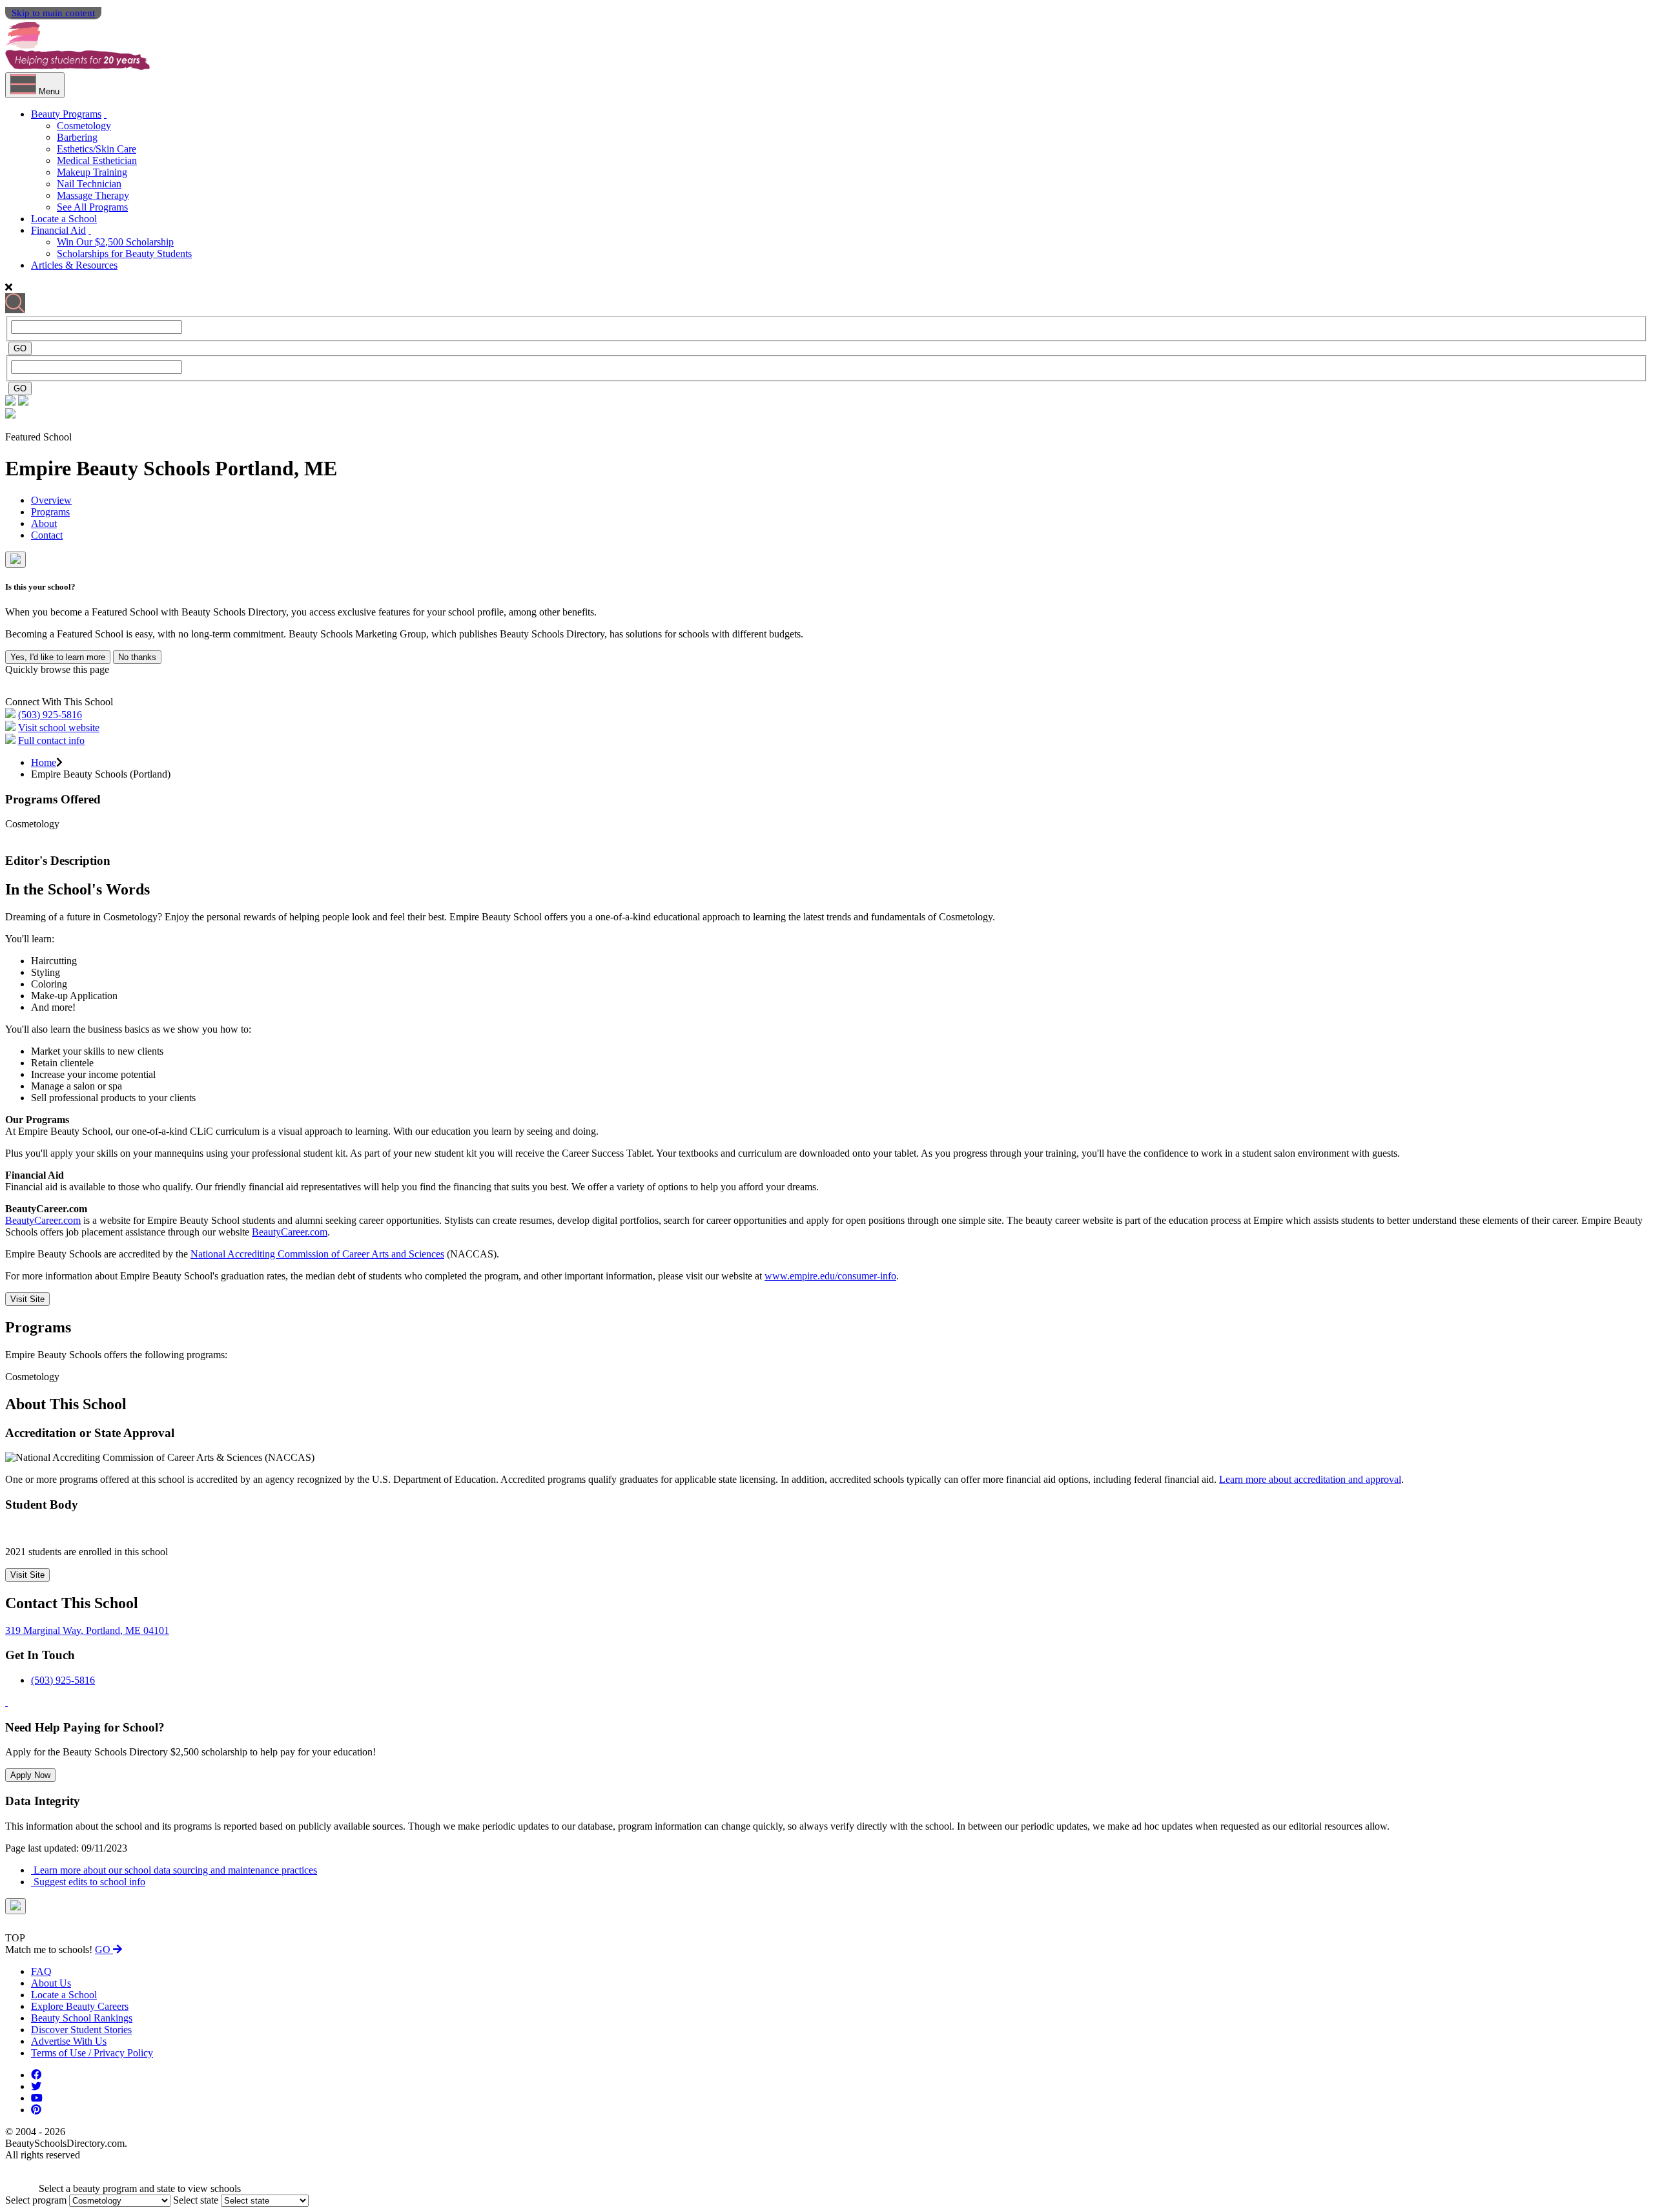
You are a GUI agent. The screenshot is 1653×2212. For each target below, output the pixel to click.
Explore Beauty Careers (80, 2006)
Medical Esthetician (97, 160)
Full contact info (51, 740)
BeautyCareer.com (43, 1220)
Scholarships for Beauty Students (124, 253)
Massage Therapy (93, 195)
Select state (196, 2200)
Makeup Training (92, 172)
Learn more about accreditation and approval (1310, 1479)
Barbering (77, 137)
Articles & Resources (74, 265)
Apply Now (30, 1775)
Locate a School (64, 219)
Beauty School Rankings (82, 2018)
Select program (36, 2200)
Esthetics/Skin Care (97, 149)
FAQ (41, 1971)
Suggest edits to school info (88, 1882)
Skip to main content (53, 13)
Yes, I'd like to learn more (58, 657)
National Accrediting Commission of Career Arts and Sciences (317, 1254)
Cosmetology (84, 126)
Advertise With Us (69, 2041)
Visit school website (59, 728)
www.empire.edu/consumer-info (830, 1276)
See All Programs (92, 207)
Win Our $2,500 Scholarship (115, 242)
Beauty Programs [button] (66, 114)
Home (44, 762)
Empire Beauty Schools (110, 468)
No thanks (137, 657)
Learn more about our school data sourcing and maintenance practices (174, 1870)
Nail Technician (89, 184)
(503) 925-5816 (50, 715)
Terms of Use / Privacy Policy (92, 2053)
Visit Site (27, 1299)
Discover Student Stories (81, 2030)
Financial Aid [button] (58, 230)
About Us (51, 1983)
